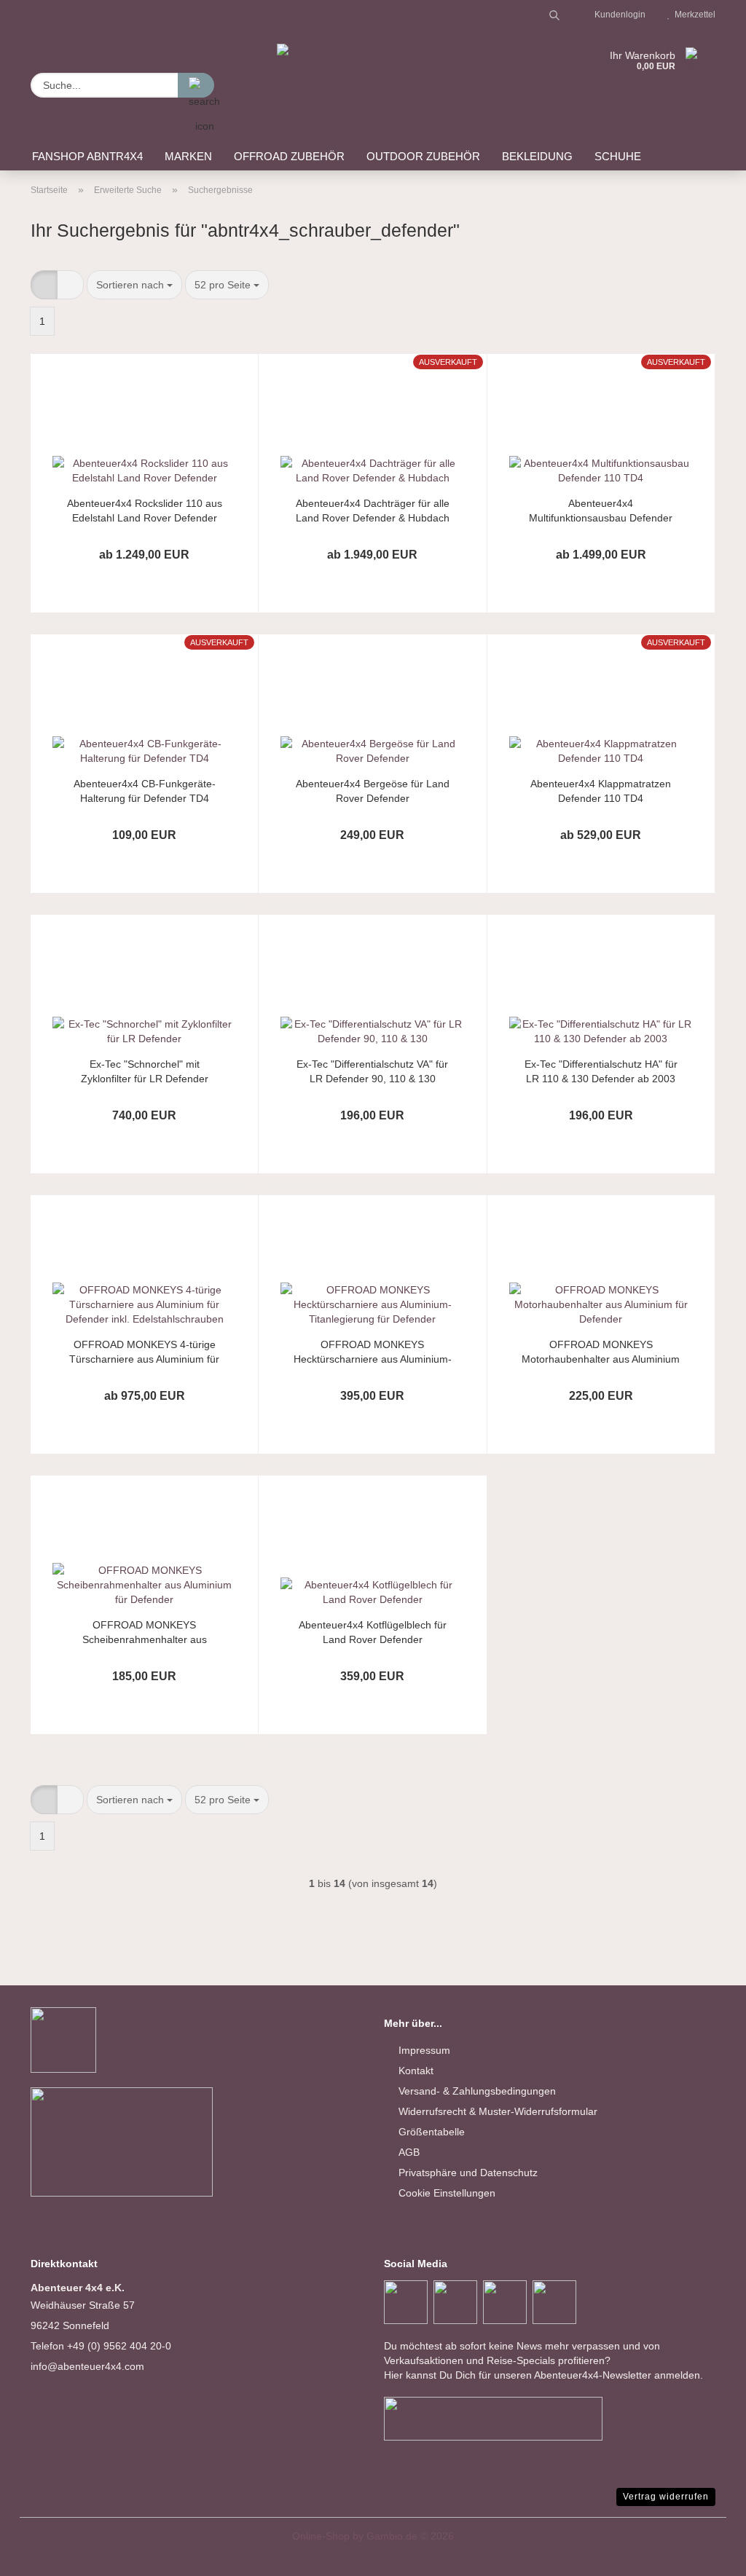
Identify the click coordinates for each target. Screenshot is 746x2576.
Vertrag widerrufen (666, 2497)
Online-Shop (321, 2536)
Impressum (424, 2050)
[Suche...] (196, 85)
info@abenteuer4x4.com (87, 2366)
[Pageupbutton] (706, 2554)
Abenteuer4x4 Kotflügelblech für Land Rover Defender (373, 1632)
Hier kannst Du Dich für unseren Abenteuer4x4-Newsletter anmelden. (543, 2375)
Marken (188, 156)
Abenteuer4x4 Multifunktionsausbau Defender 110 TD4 (601, 511)
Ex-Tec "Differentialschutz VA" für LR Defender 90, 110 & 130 (372, 1071)
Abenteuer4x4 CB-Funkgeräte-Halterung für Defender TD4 (145, 791)
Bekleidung (537, 156)
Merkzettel (693, 15)
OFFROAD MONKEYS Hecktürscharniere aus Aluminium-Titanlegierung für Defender (373, 1352)
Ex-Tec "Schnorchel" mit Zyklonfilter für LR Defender (145, 1071)
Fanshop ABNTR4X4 (87, 156)
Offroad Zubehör (289, 156)
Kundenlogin (618, 15)
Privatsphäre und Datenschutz (468, 2173)
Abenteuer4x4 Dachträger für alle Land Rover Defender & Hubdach (373, 511)
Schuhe (618, 156)
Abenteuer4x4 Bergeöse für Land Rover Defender (373, 791)
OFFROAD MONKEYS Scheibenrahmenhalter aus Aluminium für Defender (145, 1632)
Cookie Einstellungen (447, 2193)
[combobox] (134, 285)
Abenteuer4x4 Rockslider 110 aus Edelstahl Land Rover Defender (145, 511)
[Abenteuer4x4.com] (349, 73)
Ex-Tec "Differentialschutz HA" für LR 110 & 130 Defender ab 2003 (601, 1071)
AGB (409, 2152)
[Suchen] (554, 15)
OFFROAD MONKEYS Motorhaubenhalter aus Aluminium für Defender (601, 1352)
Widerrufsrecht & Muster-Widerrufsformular (498, 2111)
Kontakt (416, 2071)
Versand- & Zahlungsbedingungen (477, 2091)
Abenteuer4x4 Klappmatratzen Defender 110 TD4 (601, 791)
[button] (44, 285)
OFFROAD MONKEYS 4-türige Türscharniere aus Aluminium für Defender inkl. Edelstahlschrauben (145, 1352)
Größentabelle (432, 2132)
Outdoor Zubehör (423, 156)
